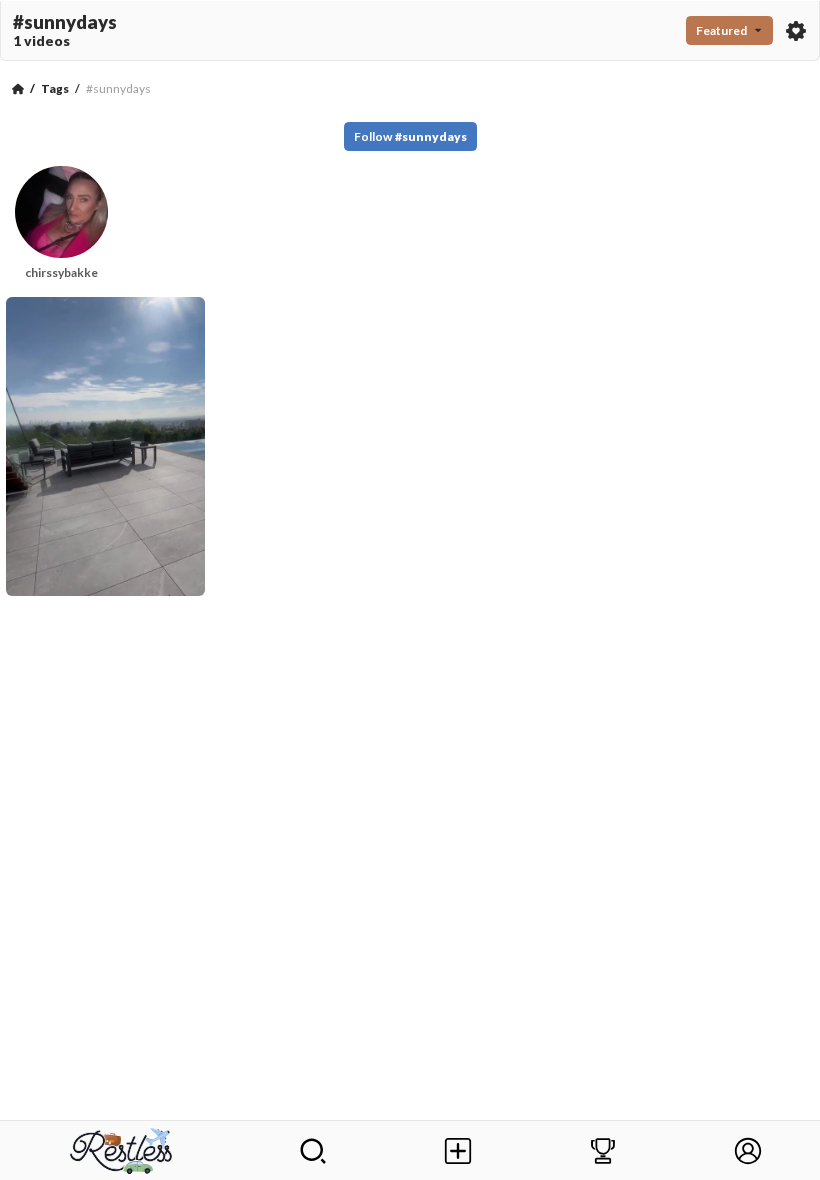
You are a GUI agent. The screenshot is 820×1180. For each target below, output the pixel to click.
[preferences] (796, 31)
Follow (410, 136)
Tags (55, 88)
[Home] (18, 89)
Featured (721, 30)
